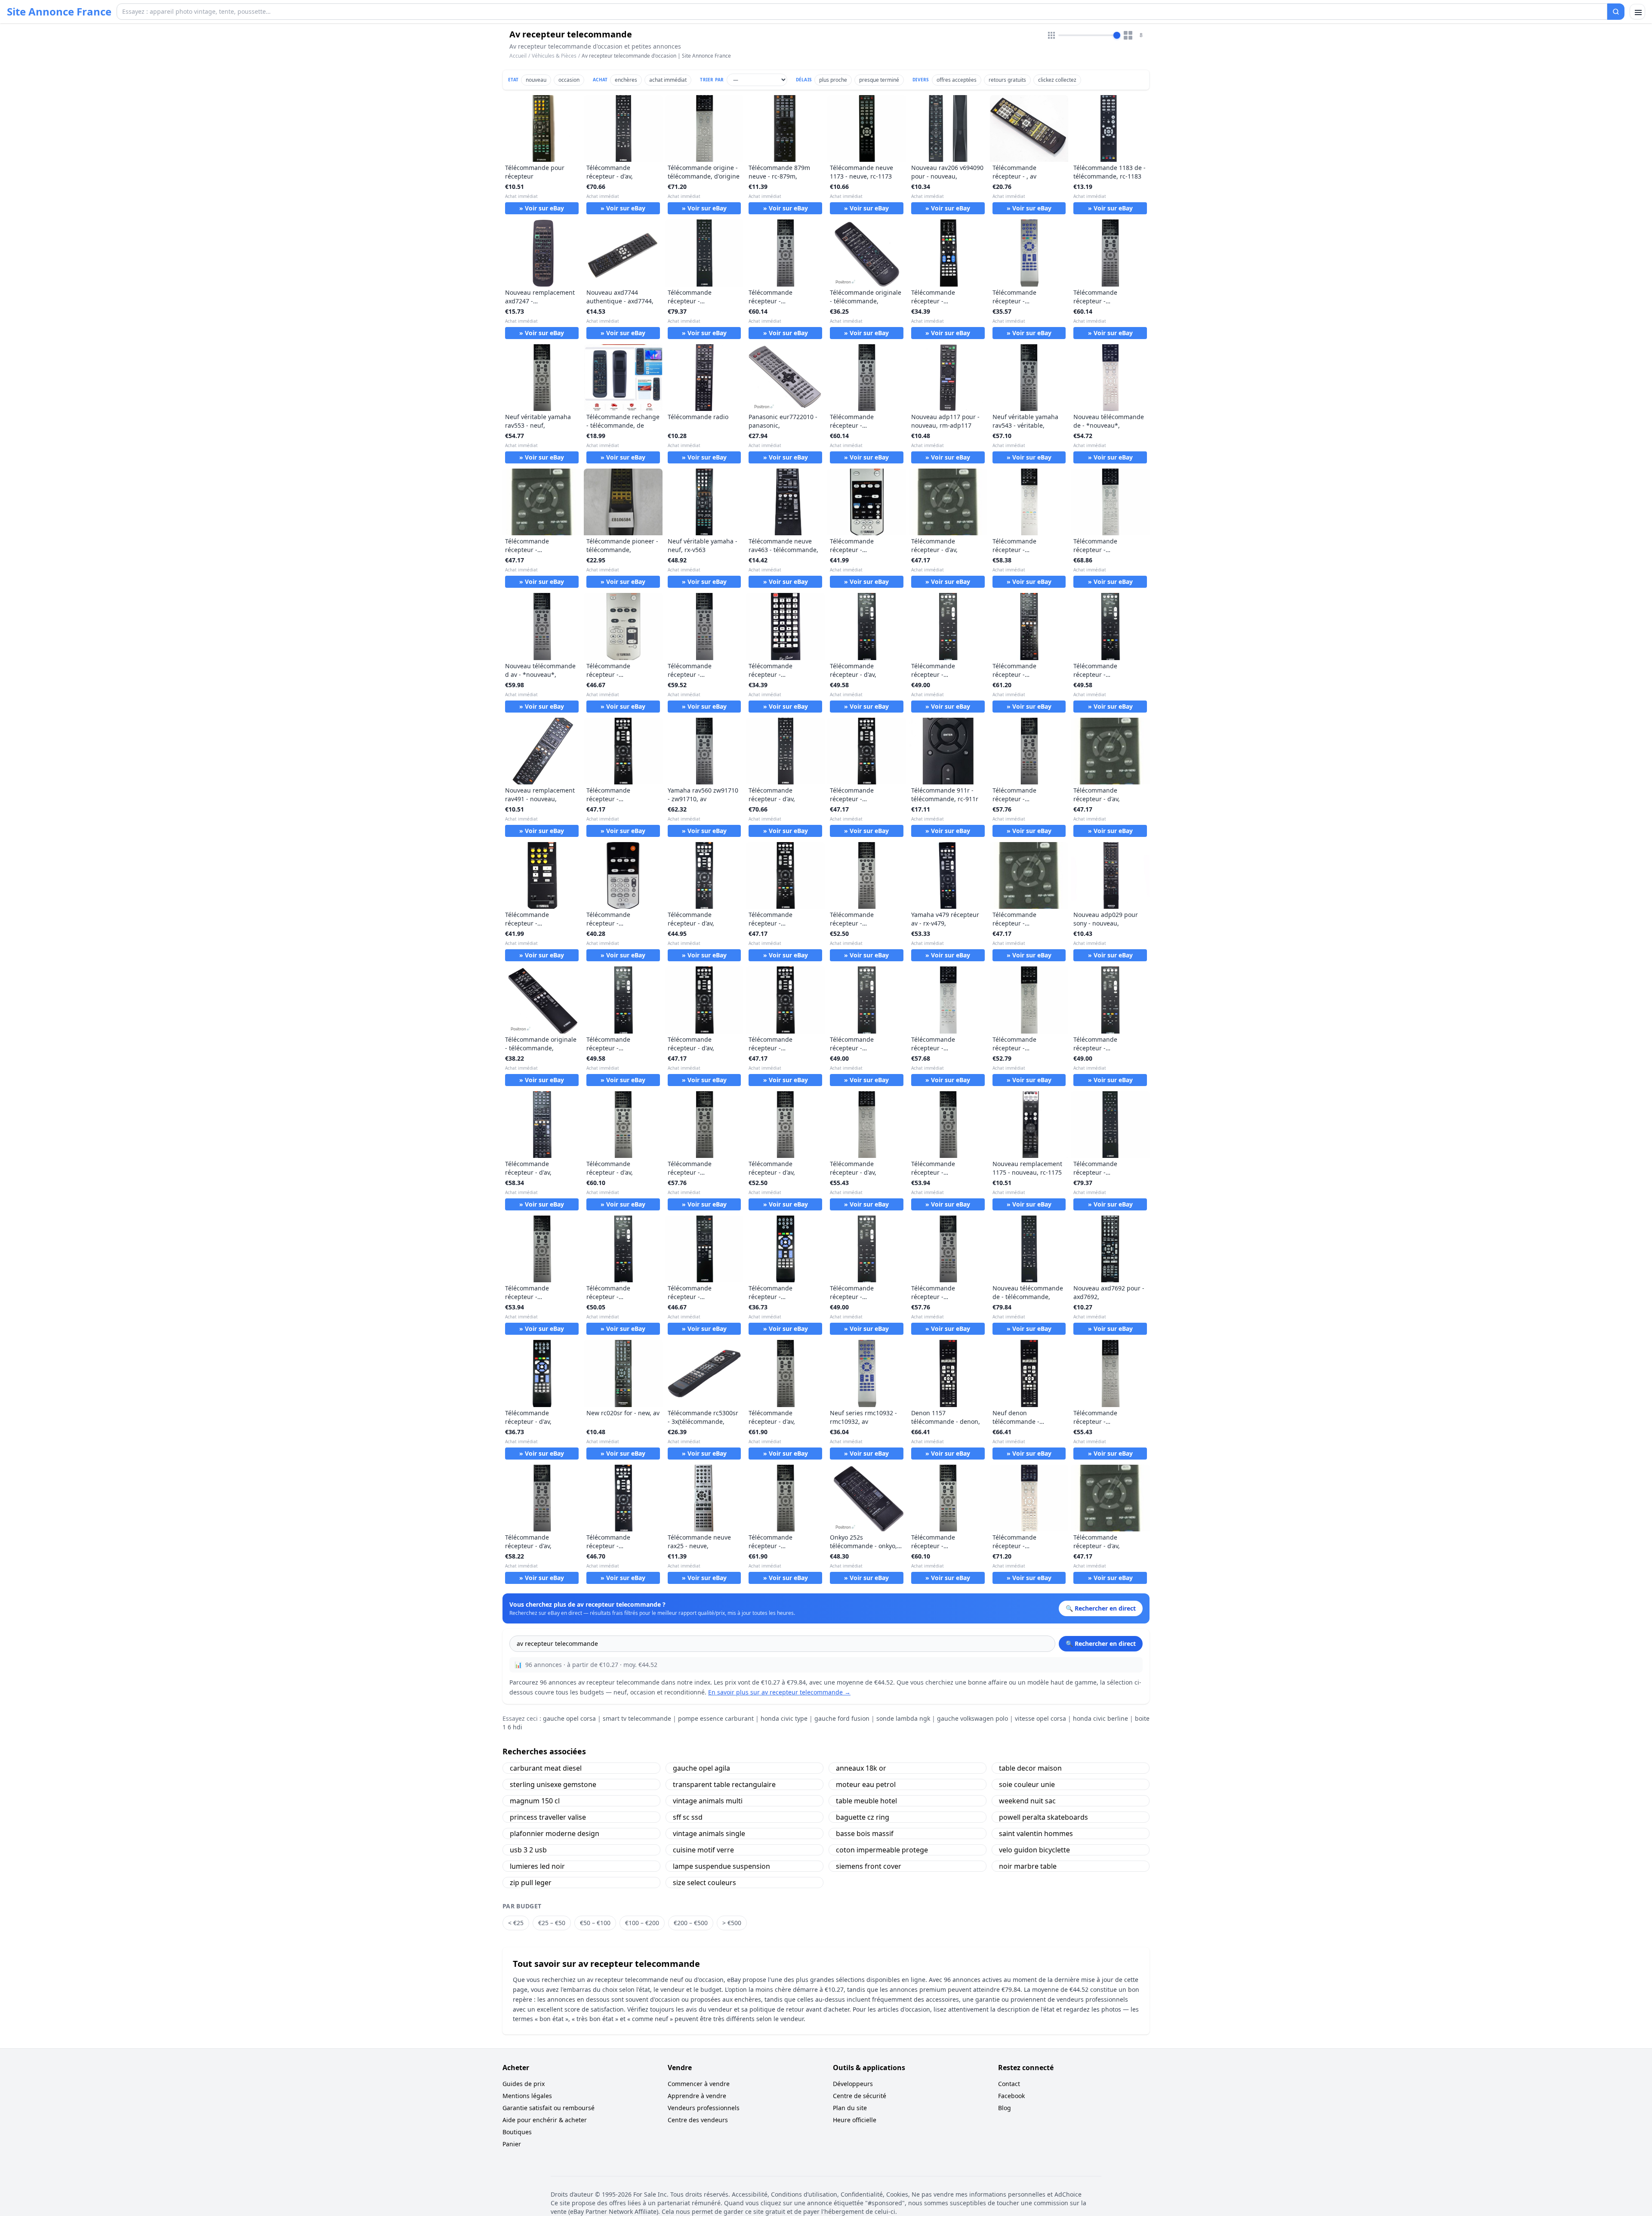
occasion (569, 80)
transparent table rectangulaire (724, 1784)
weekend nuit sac (1027, 1801)
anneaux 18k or (861, 1768)
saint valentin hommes (1036, 1833)
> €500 (732, 1923)
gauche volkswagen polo (972, 1718)
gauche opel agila (701, 1768)
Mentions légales (527, 2096)
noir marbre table (1028, 1866)
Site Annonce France (59, 12)
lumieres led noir (537, 1866)
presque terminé (879, 80)
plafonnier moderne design (555, 1833)
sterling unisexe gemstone (553, 1784)
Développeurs (853, 2084)
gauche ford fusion (842, 1718)
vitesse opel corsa (1040, 1718)
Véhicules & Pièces (554, 56)
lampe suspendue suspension (721, 1866)
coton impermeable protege (882, 1850)
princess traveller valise (548, 1817)
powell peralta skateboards (1043, 1817)
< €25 (516, 1923)
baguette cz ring (863, 1817)
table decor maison (1030, 1768)
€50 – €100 (595, 1923)
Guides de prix (524, 2084)
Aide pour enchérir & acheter (545, 2120)
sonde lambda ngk (903, 1718)
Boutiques (517, 2132)
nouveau (536, 80)
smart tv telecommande (637, 1718)
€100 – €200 (642, 1923)
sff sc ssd (688, 1817)
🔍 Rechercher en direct (1101, 1643)
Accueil (518, 56)
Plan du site (850, 2108)
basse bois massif (865, 1833)
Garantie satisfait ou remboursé (549, 2108)
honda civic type (784, 1718)
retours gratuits (1007, 80)
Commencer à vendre (699, 2084)
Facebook (1011, 2096)
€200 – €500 (691, 1923)
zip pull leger (531, 1883)
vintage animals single (709, 1833)
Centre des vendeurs (698, 2120)
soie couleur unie (1027, 1784)
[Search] (1616, 12)
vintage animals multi (708, 1801)
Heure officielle (855, 2120)
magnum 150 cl (535, 1801)
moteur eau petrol (866, 1784)
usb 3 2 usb (528, 1850)
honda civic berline (1100, 1718)
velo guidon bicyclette (1034, 1850)
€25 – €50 (552, 1923)
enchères (626, 80)
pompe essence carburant (716, 1718)
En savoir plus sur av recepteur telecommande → (779, 1692)
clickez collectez (1057, 80)
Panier (512, 2144)
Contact (1009, 2084)
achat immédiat (668, 80)
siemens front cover (869, 1866)
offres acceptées (957, 80)
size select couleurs (704, 1883)
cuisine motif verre (703, 1850)
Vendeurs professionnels (704, 2108)
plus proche (833, 80)
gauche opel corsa (569, 1718)
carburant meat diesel (546, 1768)
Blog (1005, 2108)
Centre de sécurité (860, 2096)
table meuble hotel (866, 1801)
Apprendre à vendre (697, 2096)
